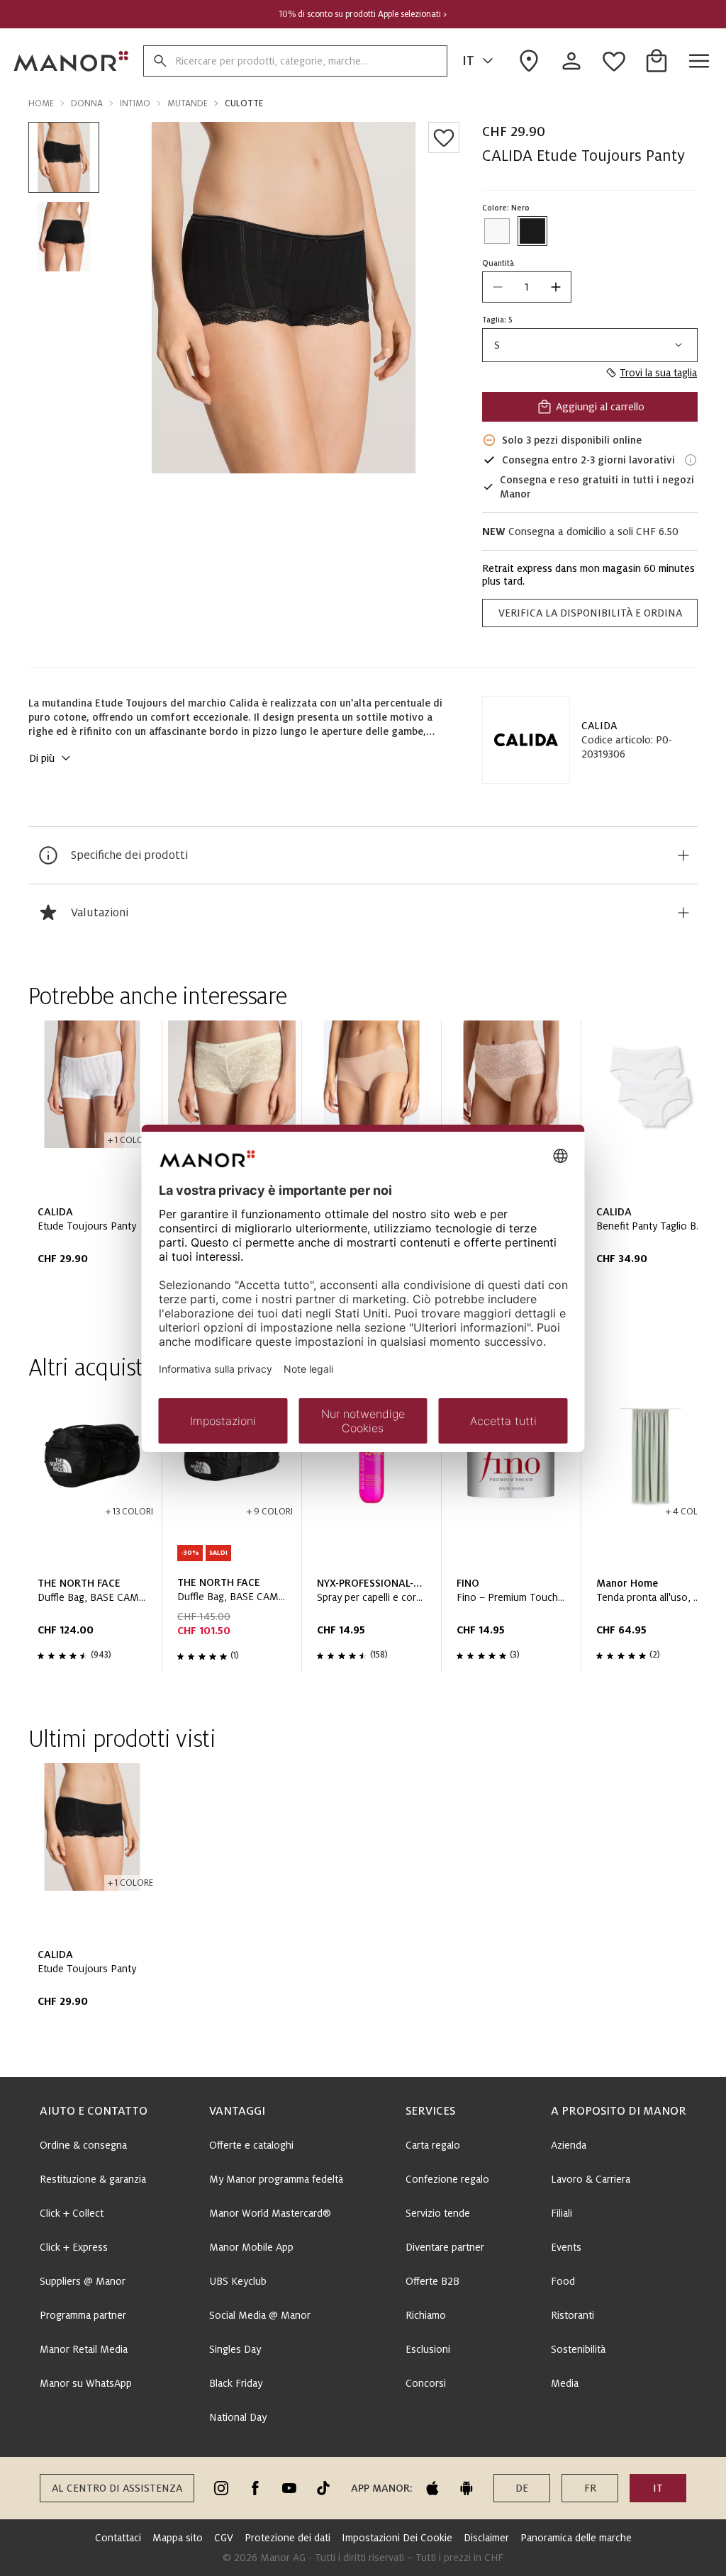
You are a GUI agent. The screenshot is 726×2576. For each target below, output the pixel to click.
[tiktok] (323, 2488)
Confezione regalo (447, 2179)
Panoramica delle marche (576, 2538)
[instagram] (221, 2488)
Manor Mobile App (251, 2247)
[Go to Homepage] (72, 61)
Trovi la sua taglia (658, 373)
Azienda (569, 2145)
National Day (238, 2417)
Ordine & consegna (83, 2145)
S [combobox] (497, 345)
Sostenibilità (578, 2349)
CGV (224, 2538)
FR (590, 2488)
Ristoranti (573, 2315)
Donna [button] (87, 103)
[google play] (467, 2488)
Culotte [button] (244, 103)
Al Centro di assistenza (117, 2488)
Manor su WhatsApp (86, 2383)
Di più (42, 758)
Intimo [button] (135, 103)
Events (566, 2247)
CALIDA (599, 726)
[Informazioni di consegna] (691, 460)
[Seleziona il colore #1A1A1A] (532, 231)
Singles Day (235, 2349)
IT (468, 61)
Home (41, 103)
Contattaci (118, 2538)
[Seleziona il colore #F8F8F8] (497, 231)
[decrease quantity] (498, 287)
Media (565, 2383)
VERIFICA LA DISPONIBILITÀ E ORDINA (590, 613)
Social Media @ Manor (260, 2315)
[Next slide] (647, 1166)
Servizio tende (438, 2213)
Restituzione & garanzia (93, 2179)
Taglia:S (497, 320)
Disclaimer (486, 2538)
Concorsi (426, 2383)
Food (563, 2281)
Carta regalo (433, 2145)
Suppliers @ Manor (83, 2281)
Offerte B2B (432, 2281)
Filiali (562, 2213)
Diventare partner (445, 2247)
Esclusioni (428, 2349)
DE (522, 2488)
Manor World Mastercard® (270, 2213)
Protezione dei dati (287, 2538)
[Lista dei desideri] (444, 137)
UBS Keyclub (238, 2281)
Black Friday (236, 2383)
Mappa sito (178, 2538)
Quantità (498, 263)
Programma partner (83, 2315)
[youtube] (289, 2488)
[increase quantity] (556, 287)
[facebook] (255, 2488)
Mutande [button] (188, 103)
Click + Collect (72, 2213)
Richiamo (426, 2315)
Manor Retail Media (84, 2349)
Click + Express (74, 2247)
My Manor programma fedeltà (276, 2179)
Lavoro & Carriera (591, 2179)
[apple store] (432, 2488)
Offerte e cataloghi (251, 2145)
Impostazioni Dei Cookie (397, 2538)
